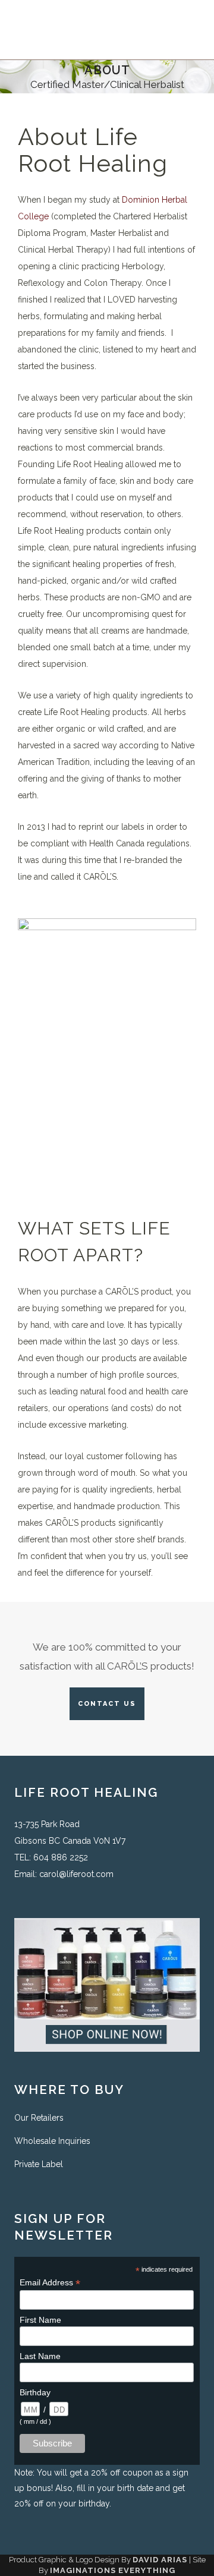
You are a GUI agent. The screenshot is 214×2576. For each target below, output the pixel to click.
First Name (40, 2320)
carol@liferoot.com (76, 1874)
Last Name (40, 2356)
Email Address (50, 2283)
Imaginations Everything (113, 2570)
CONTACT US (107, 1704)
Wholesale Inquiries (52, 2141)
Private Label (39, 2164)
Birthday (35, 2392)
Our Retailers (39, 2118)
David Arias (160, 2560)
